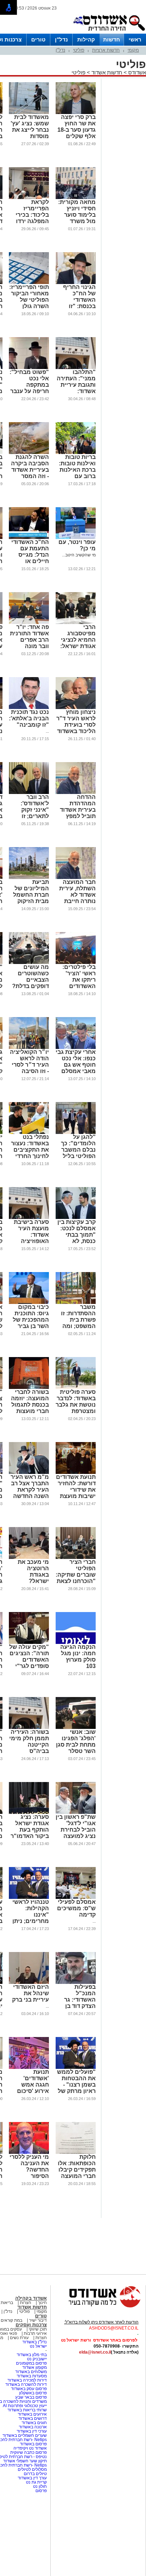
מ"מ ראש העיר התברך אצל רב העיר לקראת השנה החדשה (30, 1486)
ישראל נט (38, 2346)
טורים (38, 39)
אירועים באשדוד (32, 2414)
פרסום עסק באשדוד (29, 2389)
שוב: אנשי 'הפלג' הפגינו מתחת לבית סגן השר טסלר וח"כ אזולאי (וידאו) (76, 1748)
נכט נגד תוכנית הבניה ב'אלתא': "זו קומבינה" (29, 718)
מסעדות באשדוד (32, 2376)
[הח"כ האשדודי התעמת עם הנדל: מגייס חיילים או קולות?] (29, 538)
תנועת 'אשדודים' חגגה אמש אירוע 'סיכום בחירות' (33, 2085)
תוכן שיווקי (38, 2329)
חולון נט (39, 2486)
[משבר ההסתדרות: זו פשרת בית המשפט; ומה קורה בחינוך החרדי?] (76, 1303)
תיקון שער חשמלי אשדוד (25, 2461)
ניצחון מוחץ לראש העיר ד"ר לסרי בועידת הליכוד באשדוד (76, 722)
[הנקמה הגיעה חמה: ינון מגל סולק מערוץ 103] (76, 1642)
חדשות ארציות (106, 50)
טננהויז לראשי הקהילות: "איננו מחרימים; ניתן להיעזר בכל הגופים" (31, 1918)
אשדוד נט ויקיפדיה (30, 2448)
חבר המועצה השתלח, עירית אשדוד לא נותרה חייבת (77, 892)
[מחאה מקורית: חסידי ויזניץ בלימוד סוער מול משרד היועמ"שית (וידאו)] (76, 198)
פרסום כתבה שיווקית (28, 2452)
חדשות (112, 39)
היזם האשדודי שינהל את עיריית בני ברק (30, 1993)
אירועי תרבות (35, 2333)
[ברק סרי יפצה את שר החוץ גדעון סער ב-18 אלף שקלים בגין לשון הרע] (76, 113)
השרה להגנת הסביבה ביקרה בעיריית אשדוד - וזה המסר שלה (30, 470)
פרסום (41, 2491)
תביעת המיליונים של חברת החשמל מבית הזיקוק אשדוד (31, 895)
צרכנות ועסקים (31, 2325)
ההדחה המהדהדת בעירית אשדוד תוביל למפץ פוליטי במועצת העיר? (77, 813)
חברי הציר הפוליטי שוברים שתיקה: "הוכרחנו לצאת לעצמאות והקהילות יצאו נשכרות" (76, 1581)
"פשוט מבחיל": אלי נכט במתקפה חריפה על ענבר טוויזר (29, 385)
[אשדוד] (109, 32)
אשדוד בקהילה (31, 2298)
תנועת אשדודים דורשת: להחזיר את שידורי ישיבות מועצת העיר (76, 1490)
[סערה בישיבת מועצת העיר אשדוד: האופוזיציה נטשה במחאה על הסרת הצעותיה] (29, 1218)
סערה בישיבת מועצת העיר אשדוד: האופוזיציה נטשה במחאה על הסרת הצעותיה (31, 1241)
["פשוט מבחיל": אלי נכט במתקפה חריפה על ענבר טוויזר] (29, 368)
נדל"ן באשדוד (35, 2342)
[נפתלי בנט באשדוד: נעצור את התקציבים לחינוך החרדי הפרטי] (29, 1133)
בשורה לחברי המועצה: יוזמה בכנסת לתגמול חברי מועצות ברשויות (30, 1405)
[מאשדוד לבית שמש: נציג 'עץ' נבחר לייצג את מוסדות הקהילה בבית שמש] (29, 113)
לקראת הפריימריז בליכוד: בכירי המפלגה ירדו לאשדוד (32, 215)
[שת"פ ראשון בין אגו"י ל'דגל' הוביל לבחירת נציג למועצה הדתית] (76, 1812)
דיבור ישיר (38, 2320)
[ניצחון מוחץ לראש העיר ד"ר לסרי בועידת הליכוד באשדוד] (76, 708)
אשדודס (136, 72)
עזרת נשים (19, 2338)
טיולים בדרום (35, 2474)
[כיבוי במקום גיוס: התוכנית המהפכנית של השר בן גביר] (29, 1303)
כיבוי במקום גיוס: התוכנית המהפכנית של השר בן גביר (31, 1317)
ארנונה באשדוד (33, 2427)
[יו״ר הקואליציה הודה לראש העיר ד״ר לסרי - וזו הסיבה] (29, 1048)
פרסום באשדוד (33, 2444)
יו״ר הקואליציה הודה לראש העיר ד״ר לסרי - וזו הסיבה (29, 1062)
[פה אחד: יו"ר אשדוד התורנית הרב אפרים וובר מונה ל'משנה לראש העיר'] (29, 623)
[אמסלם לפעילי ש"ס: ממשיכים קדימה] (76, 1897)
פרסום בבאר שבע (31, 2397)
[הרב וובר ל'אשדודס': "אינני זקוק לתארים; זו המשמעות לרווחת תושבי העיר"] (29, 793)
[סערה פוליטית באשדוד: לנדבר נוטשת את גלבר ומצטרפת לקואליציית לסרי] (76, 1388)
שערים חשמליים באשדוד (25, 2435)
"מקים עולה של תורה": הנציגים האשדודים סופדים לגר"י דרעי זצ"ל (29, 1660)
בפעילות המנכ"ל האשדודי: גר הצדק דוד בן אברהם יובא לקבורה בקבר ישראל (78, 2006)
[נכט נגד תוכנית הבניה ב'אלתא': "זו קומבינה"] (29, 708)
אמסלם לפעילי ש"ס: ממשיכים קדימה (76, 1908)
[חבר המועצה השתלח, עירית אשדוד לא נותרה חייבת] (76, 878)
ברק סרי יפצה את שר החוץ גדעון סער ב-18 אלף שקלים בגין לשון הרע (77, 130)
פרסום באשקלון (33, 2393)
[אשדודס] (98, 2307)
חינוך (42, 2303)
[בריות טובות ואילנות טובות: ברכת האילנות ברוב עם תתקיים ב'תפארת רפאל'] (76, 453)
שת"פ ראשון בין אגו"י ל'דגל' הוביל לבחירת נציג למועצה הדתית (76, 1830)
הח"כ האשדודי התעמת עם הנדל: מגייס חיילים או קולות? (30, 555)
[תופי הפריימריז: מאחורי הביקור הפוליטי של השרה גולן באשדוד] (29, 283)
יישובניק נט (36, 2359)
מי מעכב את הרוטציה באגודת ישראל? (33, 1571)
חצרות (26, 2303)
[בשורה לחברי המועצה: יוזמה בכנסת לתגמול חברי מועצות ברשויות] (29, 1388)
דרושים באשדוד (33, 2418)
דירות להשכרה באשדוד (26, 2384)
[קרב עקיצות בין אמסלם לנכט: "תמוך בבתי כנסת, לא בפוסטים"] (76, 1218)
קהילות (86, 39)
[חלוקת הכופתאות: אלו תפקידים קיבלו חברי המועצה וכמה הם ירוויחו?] (76, 2152)
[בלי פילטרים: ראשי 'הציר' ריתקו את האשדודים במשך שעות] (76, 963)
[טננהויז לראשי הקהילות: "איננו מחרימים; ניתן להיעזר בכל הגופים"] (29, 1897)
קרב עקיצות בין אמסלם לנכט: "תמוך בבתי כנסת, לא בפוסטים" (77, 1235)
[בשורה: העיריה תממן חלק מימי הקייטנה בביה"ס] (29, 1727)
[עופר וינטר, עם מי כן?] (76, 538)
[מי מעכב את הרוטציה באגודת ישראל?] (29, 1557)
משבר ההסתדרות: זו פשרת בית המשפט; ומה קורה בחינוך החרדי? (78, 1323)
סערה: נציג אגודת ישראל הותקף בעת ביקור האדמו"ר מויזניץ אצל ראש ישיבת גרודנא (30, 1836)
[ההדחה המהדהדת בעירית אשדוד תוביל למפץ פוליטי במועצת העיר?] (76, 793)
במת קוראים (12, 2320)
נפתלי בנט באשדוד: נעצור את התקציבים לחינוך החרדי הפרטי (30, 1150)
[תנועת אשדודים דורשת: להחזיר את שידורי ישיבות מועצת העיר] (76, 1473)
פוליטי (79, 50)
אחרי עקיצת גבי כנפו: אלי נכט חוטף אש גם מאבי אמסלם (76, 1062)
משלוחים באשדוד (31, 2372)
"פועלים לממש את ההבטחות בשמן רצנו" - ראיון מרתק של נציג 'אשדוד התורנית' (76, 2088)
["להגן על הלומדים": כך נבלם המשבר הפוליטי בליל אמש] (76, 1133)
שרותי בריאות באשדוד (27, 2410)
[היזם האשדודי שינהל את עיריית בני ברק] (29, 1982)
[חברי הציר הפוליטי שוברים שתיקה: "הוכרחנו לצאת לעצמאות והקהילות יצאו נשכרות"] (76, 1557)
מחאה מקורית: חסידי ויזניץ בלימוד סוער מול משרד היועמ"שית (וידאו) (77, 218)
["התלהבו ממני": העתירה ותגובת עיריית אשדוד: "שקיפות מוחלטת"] (76, 368)
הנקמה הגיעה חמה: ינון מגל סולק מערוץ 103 (78, 1656)
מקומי (133, 50)
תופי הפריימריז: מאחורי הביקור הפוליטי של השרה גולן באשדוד (29, 300)
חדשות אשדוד (107, 72)
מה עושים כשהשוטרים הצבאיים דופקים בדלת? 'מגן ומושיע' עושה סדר (30, 983)
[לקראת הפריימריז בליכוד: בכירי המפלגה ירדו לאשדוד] (29, 198)
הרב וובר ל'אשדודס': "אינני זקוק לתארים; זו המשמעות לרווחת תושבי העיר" (32, 816)
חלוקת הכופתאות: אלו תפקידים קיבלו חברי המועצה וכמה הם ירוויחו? (77, 2173)
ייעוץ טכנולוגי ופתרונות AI (25, 2406)
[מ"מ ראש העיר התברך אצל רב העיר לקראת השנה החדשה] (29, 1473)
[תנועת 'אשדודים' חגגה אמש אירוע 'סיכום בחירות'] (29, 2067)
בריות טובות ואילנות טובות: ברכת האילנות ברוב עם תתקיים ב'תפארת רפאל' (76, 473)
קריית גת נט (36, 2482)
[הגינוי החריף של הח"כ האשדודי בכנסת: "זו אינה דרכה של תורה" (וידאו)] (76, 283)
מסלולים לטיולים (32, 2469)
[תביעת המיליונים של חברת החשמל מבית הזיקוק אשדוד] (29, 878)
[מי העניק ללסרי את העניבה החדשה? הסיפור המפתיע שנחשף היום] (29, 2152)
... (47, 731)
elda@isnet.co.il (95, 2352)
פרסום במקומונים (31, 2363)
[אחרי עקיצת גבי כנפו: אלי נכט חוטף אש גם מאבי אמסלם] (76, 1048)
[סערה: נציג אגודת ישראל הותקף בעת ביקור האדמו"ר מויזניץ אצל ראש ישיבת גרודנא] (29, 1812)
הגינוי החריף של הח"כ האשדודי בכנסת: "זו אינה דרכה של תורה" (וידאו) (78, 303)
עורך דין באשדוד (32, 2478)
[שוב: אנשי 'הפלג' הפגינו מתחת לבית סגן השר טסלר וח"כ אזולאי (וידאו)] (76, 1727)
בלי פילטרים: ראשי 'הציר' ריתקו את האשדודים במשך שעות (79, 980)
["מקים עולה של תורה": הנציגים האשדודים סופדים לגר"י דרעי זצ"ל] (29, 1642)
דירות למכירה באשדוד (27, 2380)
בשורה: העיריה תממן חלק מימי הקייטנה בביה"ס (29, 1741)
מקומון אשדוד (35, 2367)
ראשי (135, 39)
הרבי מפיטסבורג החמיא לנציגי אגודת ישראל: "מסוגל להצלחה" (78, 643)
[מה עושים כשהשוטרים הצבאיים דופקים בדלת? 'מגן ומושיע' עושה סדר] (29, 963)
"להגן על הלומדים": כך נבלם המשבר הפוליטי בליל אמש (78, 1150)
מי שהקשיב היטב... (79, 555)
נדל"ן (61, 39)
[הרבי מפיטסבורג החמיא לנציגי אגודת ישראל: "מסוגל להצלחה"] (76, 623)
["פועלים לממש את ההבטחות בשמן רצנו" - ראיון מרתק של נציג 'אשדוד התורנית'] (76, 2067)
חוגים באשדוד (34, 2423)
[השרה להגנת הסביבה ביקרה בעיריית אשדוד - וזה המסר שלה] (29, 453)
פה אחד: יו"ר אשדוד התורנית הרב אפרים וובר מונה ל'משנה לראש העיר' (29, 643)
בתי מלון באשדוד (32, 2355)
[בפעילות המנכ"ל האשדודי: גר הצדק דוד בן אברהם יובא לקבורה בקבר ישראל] (76, 1982)
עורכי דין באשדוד (32, 2431)
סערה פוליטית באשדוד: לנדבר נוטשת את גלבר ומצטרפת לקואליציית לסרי (76, 1408)
